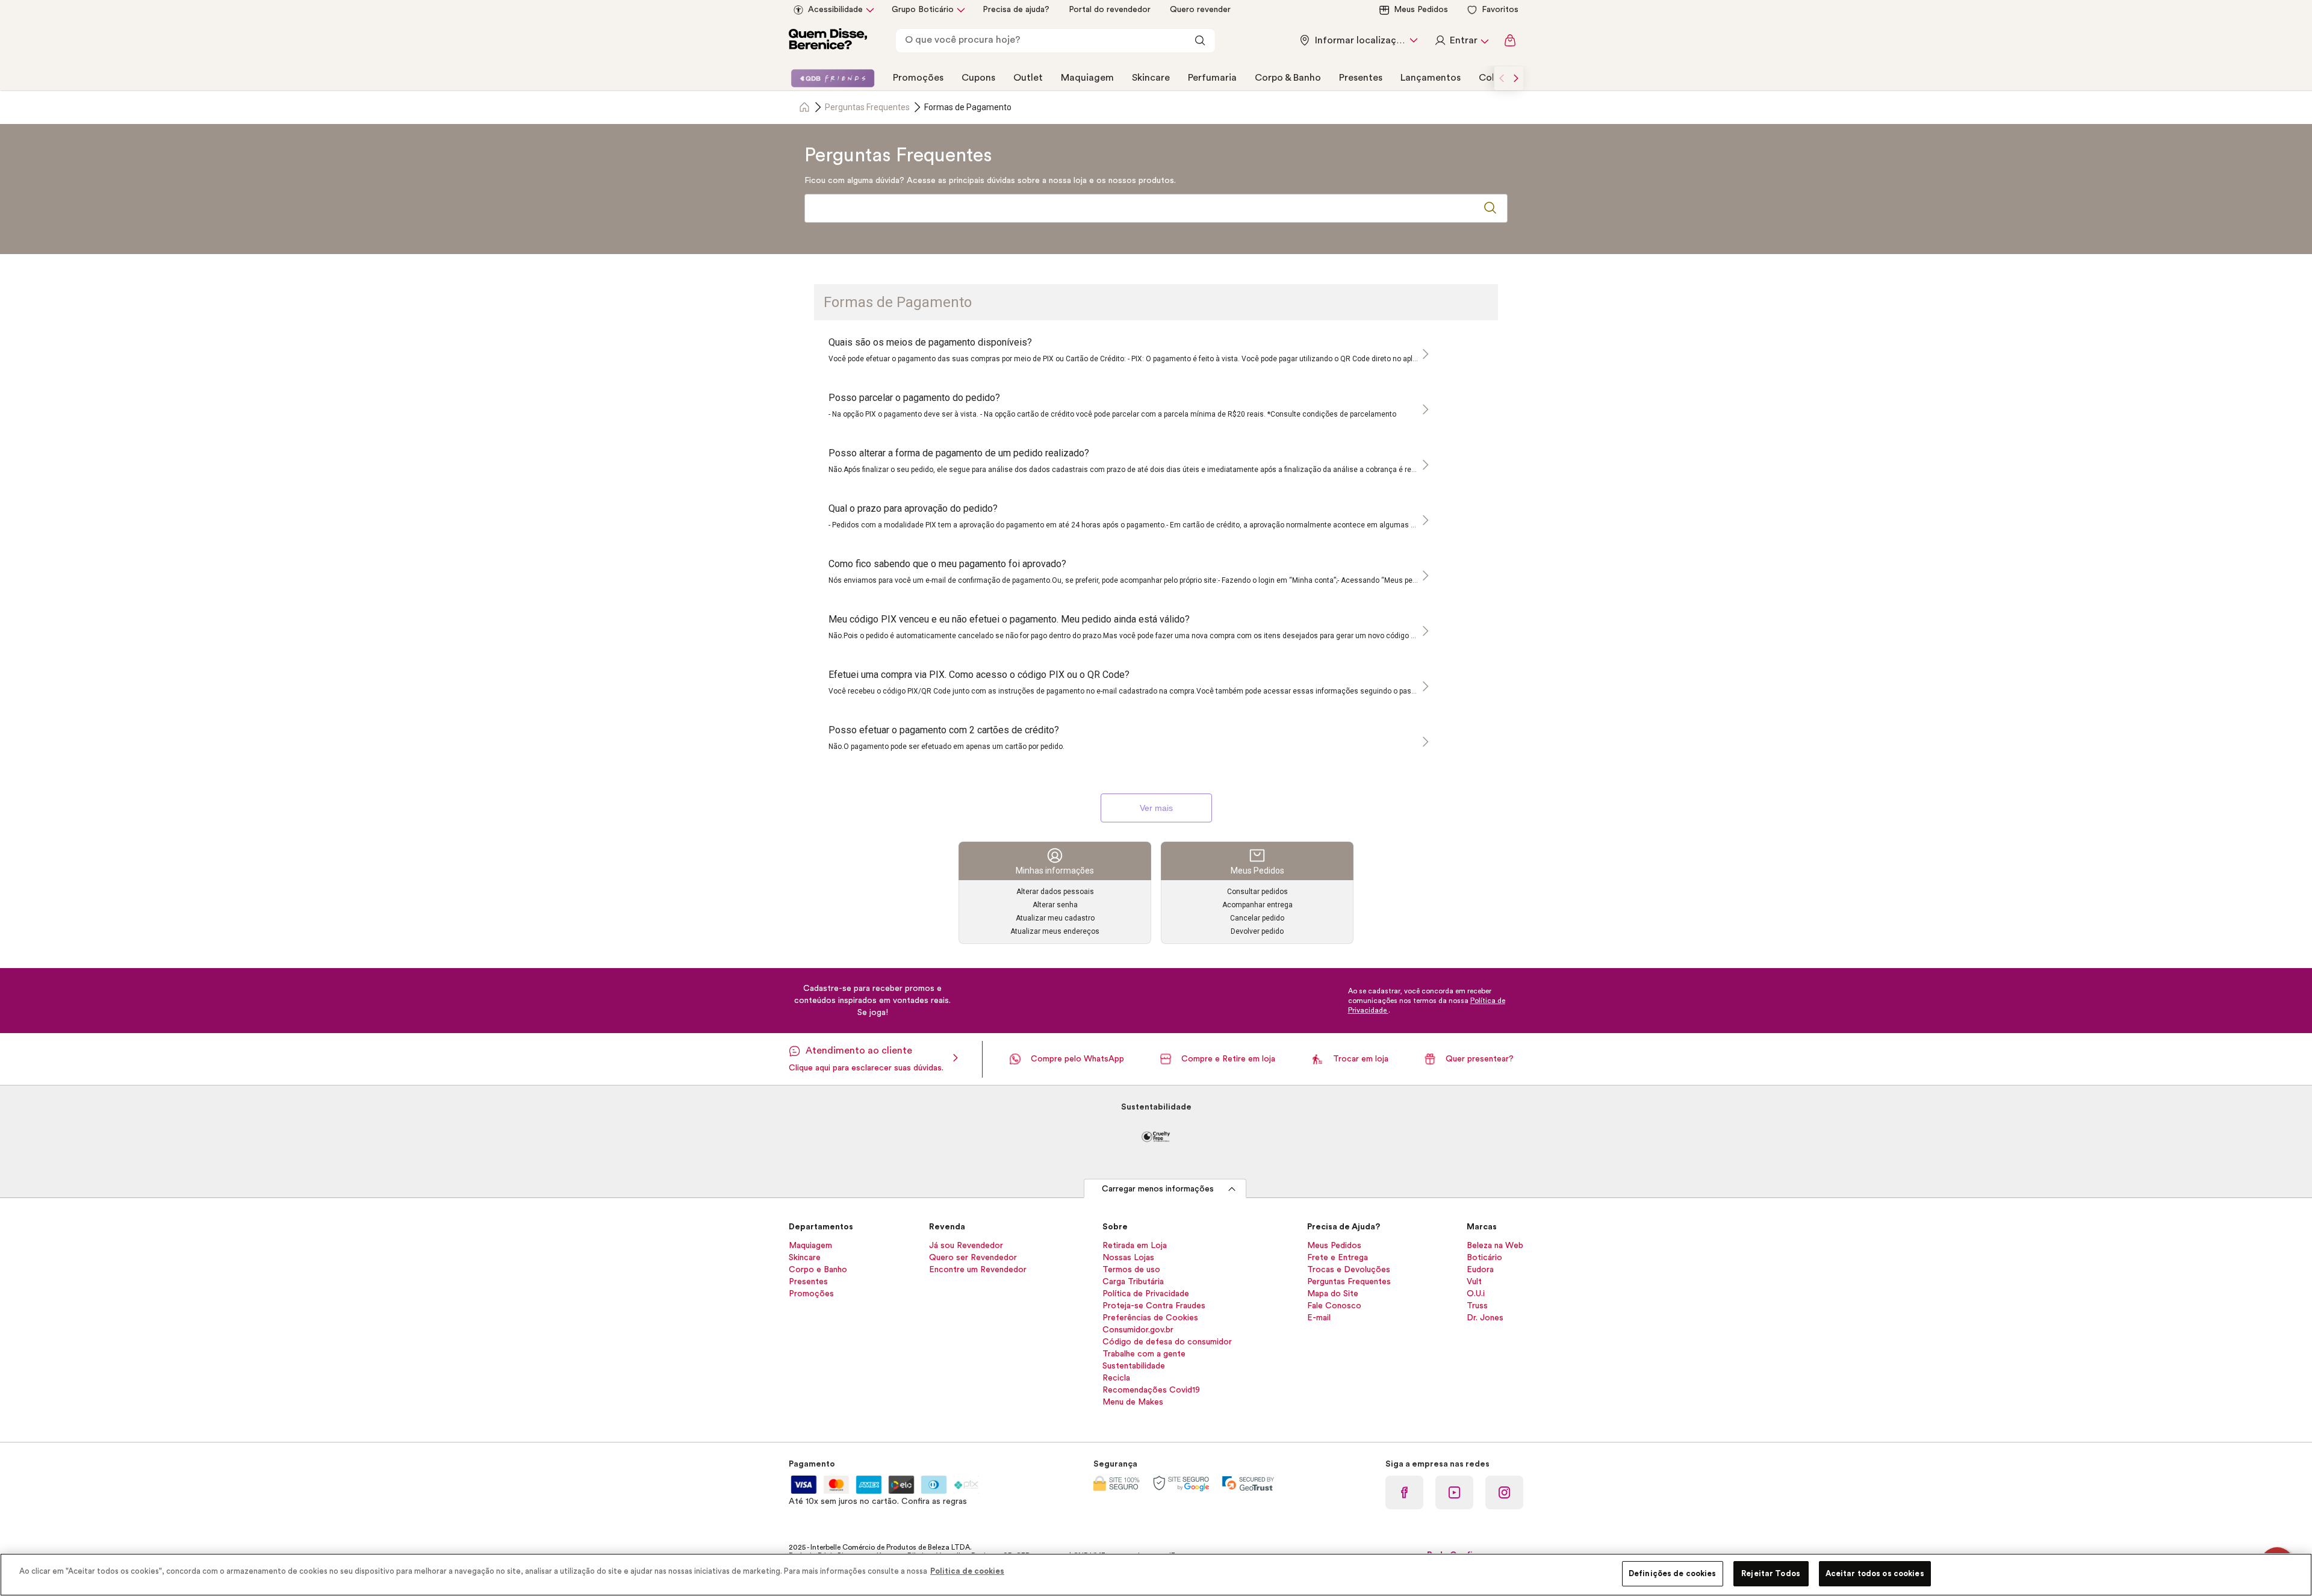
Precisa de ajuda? (1016, 10)
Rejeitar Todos (1771, 1573)
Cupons (978, 78)
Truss (1477, 1306)
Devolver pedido (1257, 931)
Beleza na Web (1495, 1246)
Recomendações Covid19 (1151, 1390)
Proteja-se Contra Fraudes (1154, 1306)
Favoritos (1500, 10)
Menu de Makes (1133, 1402)
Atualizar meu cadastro (1055, 918)
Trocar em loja (1361, 1059)
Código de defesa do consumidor (1167, 1342)
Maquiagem (1087, 78)
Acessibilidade (835, 10)
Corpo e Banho (818, 1270)
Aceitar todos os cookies (1875, 1573)
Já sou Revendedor (966, 1246)
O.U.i (1476, 1294)
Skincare (1151, 78)
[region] (1156, 1575)
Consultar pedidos (1257, 892)
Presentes (1361, 78)
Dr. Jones (1485, 1318)
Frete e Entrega (1338, 1258)
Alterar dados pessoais (1055, 892)
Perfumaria (1212, 78)
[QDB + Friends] (833, 78)
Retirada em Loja (1135, 1246)
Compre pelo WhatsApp (1077, 1059)
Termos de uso (1131, 1270)
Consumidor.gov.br (1138, 1330)
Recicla (1116, 1378)
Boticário (1484, 1258)
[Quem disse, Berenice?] (828, 41)
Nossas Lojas (1128, 1258)
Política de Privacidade (1146, 1294)
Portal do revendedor (1110, 10)
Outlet (1028, 78)
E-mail (1319, 1318)
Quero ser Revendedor (973, 1258)
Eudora (1480, 1270)
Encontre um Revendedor (978, 1270)
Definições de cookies (1673, 1573)
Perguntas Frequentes (867, 107)
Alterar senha (1055, 905)
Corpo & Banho (1288, 78)
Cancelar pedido (1257, 918)
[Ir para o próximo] (1516, 78)
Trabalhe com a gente (1144, 1354)
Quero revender (1200, 10)
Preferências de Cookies (1150, 1318)
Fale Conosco (1334, 1306)
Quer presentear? (1480, 1059)
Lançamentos (1431, 78)
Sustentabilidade (1134, 1366)
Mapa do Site (1333, 1294)
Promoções (918, 78)
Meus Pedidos (1421, 10)
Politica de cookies (967, 1571)
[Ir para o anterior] (1502, 78)
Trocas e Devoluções (1349, 1270)
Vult (1474, 1282)
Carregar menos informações (1158, 1189)
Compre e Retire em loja (1228, 1059)
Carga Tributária (1133, 1282)
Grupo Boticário (923, 10)
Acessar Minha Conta (1461, 40)
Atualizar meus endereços (1055, 931)
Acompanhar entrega (1257, 905)
